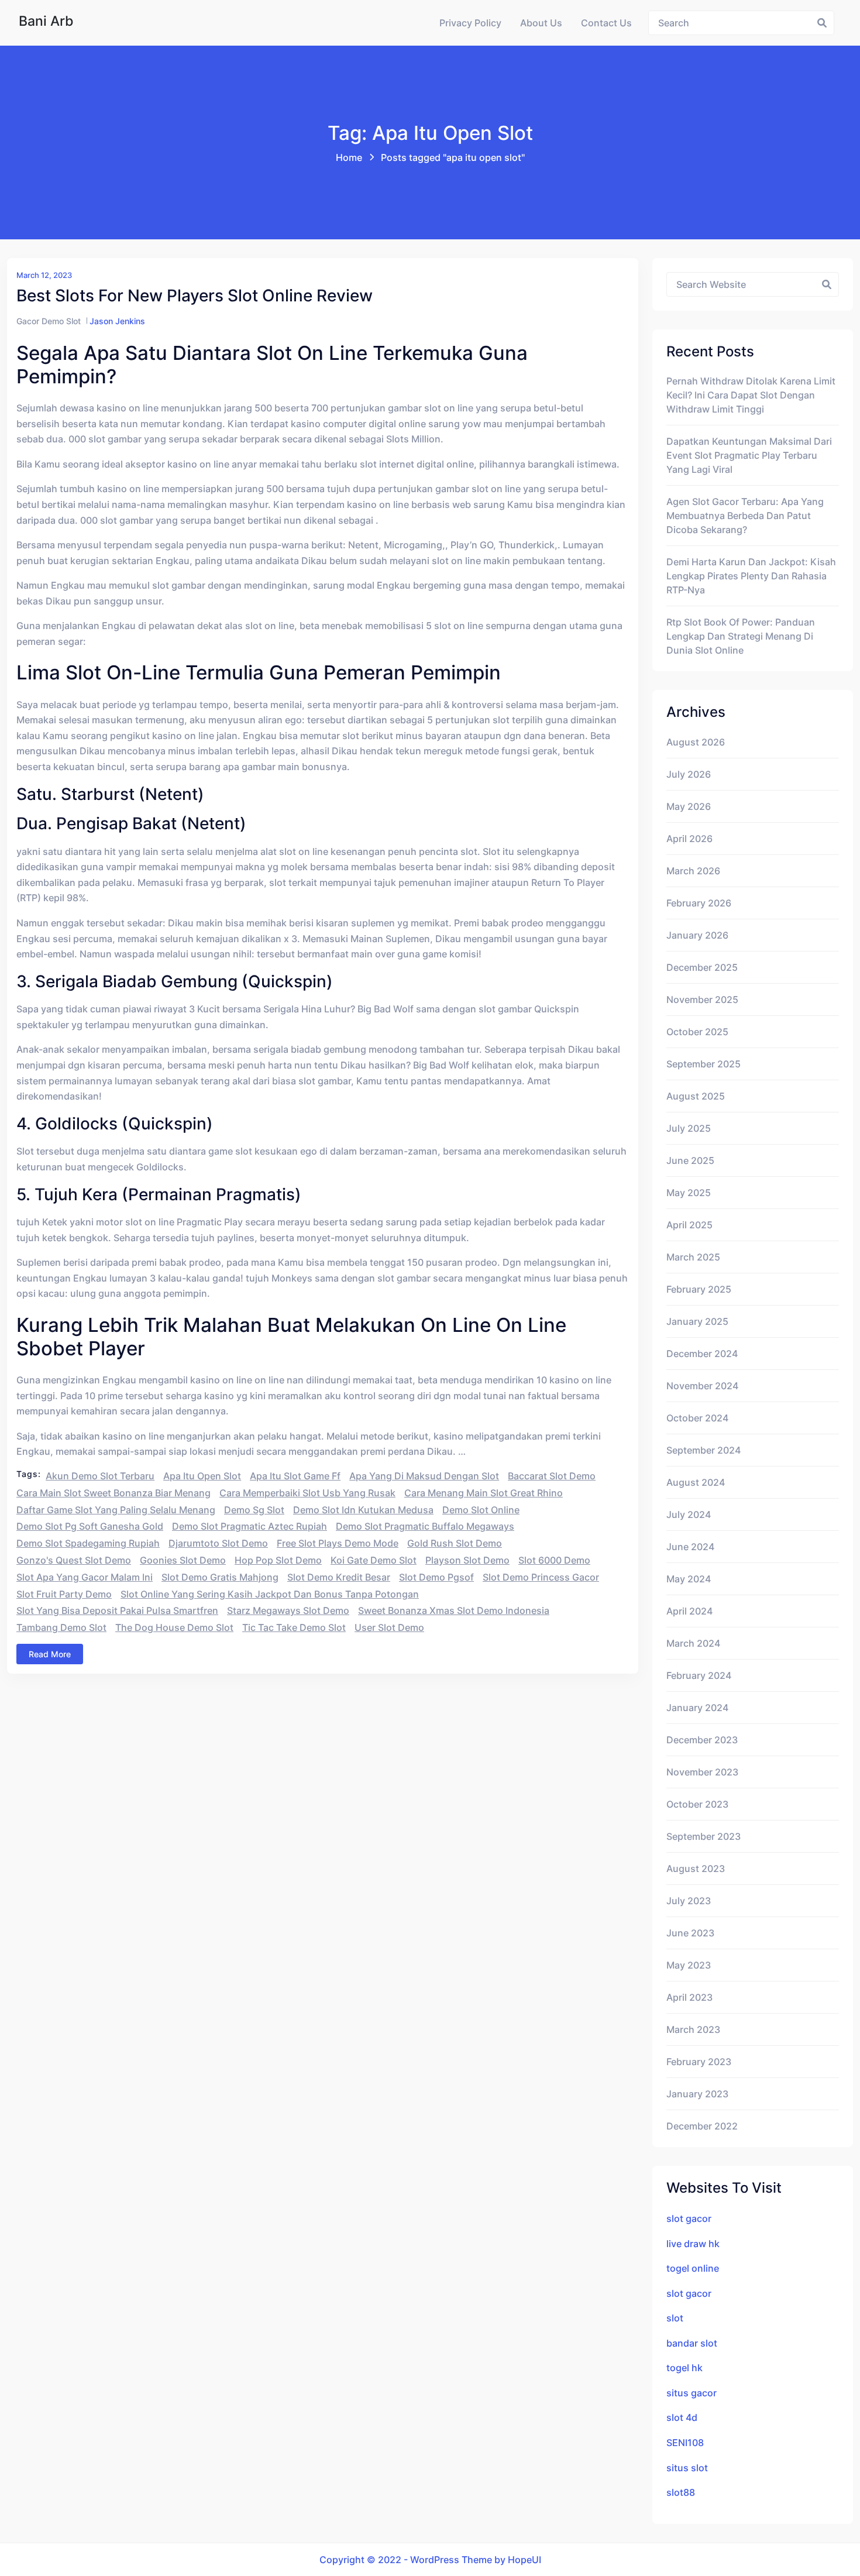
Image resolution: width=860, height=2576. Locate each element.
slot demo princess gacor (541, 1577)
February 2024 (699, 1675)
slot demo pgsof (436, 1577)
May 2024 (689, 1579)
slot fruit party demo (64, 1594)
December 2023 (702, 1740)
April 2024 (689, 1611)
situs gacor (692, 2393)
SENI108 (685, 2443)
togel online (693, 2268)
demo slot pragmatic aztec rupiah (250, 1526)
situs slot (687, 2468)
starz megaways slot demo (288, 1610)
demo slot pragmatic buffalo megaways (425, 1526)
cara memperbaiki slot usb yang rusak (307, 1493)
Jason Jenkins (117, 321)
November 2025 (702, 1000)
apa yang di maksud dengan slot (424, 1476)
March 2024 (693, 1643)
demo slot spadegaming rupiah (88, 1543)
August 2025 (696, 1096)
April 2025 (689, 1225)
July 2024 (689, 1514)
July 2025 (689, 1128)
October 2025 (697, 1032)
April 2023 (689, 1997)
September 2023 (704, 1836)
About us (541, 23)
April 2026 (689, 839)
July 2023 (689, 1901)
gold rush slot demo (455, 1543)
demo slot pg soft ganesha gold (90, 1526)
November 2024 (702, 1386)
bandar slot (692, 2343)
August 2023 (696, 1869)
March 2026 (693, 871)
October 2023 (697, 1804)
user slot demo (389, 1627)
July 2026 (689, 774)
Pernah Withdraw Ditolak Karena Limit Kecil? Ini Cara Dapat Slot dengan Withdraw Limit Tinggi (751, 395)
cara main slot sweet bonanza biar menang (113, 1493)
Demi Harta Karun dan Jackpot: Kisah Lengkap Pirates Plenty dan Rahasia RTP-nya (751, 576)
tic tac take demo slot (294, 1627)
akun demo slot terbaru (100, 1476)
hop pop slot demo (278, 1560)
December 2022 (702, 2126)
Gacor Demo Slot (49, 321)
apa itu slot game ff (295, 1476)
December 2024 (702, 1354)
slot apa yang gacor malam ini (85, 1577)
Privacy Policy (470, 23)
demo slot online (481, 1510)
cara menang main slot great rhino (484, 1493)
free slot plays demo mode (338, 1543)
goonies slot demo (183, 1560)
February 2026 (699, 903)
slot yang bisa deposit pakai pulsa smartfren (117, 1610)
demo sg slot (254, 1510)
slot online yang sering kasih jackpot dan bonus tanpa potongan (270, 1594)
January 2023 (697, 2094)
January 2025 (697, 1321)
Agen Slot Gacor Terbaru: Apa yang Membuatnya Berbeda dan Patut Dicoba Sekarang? (745, 516)
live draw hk (693, 2244)
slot (675, 2318)
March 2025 (693, 1257)
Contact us (606, 23)
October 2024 (697, 1418)
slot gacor (689, 2218)
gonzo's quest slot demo (74, 1560)
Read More (50, 1654)
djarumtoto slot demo (218, 1543)
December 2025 (702, 967)
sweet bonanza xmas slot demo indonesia (454, 1610)
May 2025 (689, 1193)
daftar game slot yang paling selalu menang (116, 1510)
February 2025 (699, 1289)
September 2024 (704, 1450)
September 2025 (704, 1064)
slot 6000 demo (554, 1560)
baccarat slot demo (552, 1476)
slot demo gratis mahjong (220, 1577)
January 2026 (697, 935)
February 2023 (699, 2062)
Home (349, 157)
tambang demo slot (61, 1627)
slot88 (681, 2492)
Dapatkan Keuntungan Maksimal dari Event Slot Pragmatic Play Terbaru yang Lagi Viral (749, 455)
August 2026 (696, 742)
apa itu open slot (202, 1476)
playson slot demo (467, 1560)
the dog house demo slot (174, 1627)
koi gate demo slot (374, 1560)
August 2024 (696, 1482)
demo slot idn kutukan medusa (363, 1510)
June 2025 (690, 1160)
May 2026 (689, 806)
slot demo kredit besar (339, 1577)
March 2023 (693, 2029)
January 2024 (697, 1708)
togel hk (684, 2368)
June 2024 (690, 1547)
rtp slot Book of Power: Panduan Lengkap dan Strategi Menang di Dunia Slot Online (741, 636)
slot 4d (682, 2417)
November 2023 (702, 1772)
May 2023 (689, 1965)
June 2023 (690, 1933)
